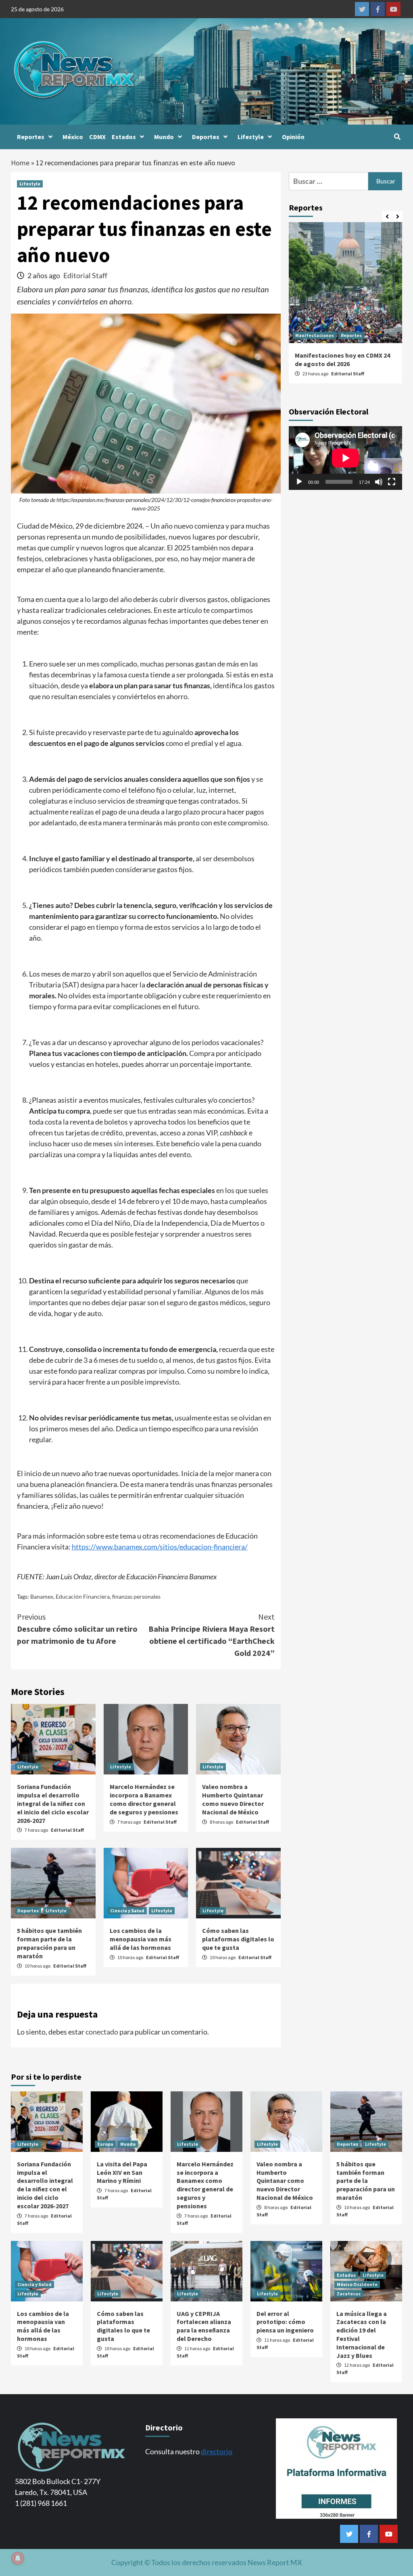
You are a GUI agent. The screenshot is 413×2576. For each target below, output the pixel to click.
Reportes (31, 137)
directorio (217, 2451)
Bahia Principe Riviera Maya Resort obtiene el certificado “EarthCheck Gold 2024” (212, 1635)
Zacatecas (349, 2294)
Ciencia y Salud (127, 1911)
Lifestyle (251, 137)
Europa (105, 2144)
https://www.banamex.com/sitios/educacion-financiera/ (160, 1547)
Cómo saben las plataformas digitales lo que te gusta (238, 1939)
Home (20, 163)
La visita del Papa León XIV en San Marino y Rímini (122, 2172)
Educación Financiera (83, 1596)
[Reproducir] (299, 482)
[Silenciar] (379, 482)
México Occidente (357, 2284)
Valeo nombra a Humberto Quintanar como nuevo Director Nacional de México (233, 1799)
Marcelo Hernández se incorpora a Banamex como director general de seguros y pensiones (144, 1799)
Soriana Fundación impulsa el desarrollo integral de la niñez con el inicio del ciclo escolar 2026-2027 (53, 1803)
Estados (124, 137)
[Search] (397, 137)
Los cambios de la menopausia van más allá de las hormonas (141, 1939)
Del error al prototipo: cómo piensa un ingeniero (285, 2322)
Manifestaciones (315, 335)
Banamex (42, 1596)
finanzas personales (136, 1596)
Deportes (206, 137)
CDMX (97, 137)
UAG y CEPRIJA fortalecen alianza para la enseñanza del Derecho (204, 2326)
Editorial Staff (85, 275)
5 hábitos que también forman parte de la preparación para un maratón (49, 1943)
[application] (345, 458)
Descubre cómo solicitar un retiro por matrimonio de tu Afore (77, 1629)
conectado (102, 2032)
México (73, 137)
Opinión (293, 137)
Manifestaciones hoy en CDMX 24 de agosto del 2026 (342, 359)
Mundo (164, 137)
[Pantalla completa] (392, 482)
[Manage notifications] (18, 2558)
